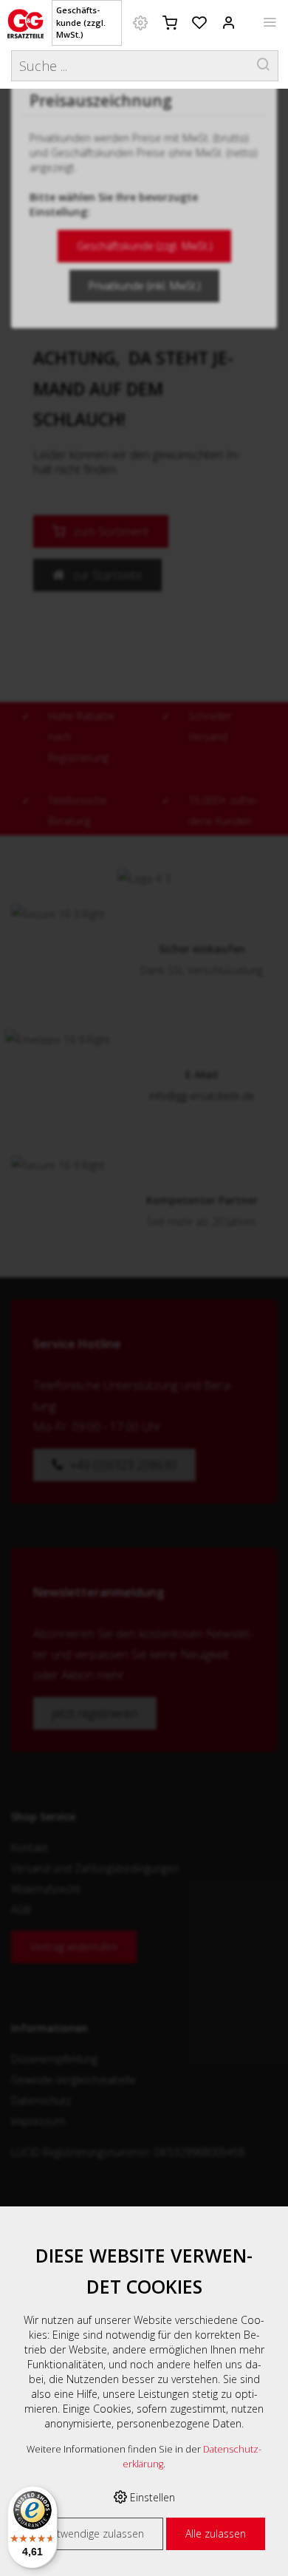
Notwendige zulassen (93, 2533)
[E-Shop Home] (25, 22)
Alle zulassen (216, 2533)
